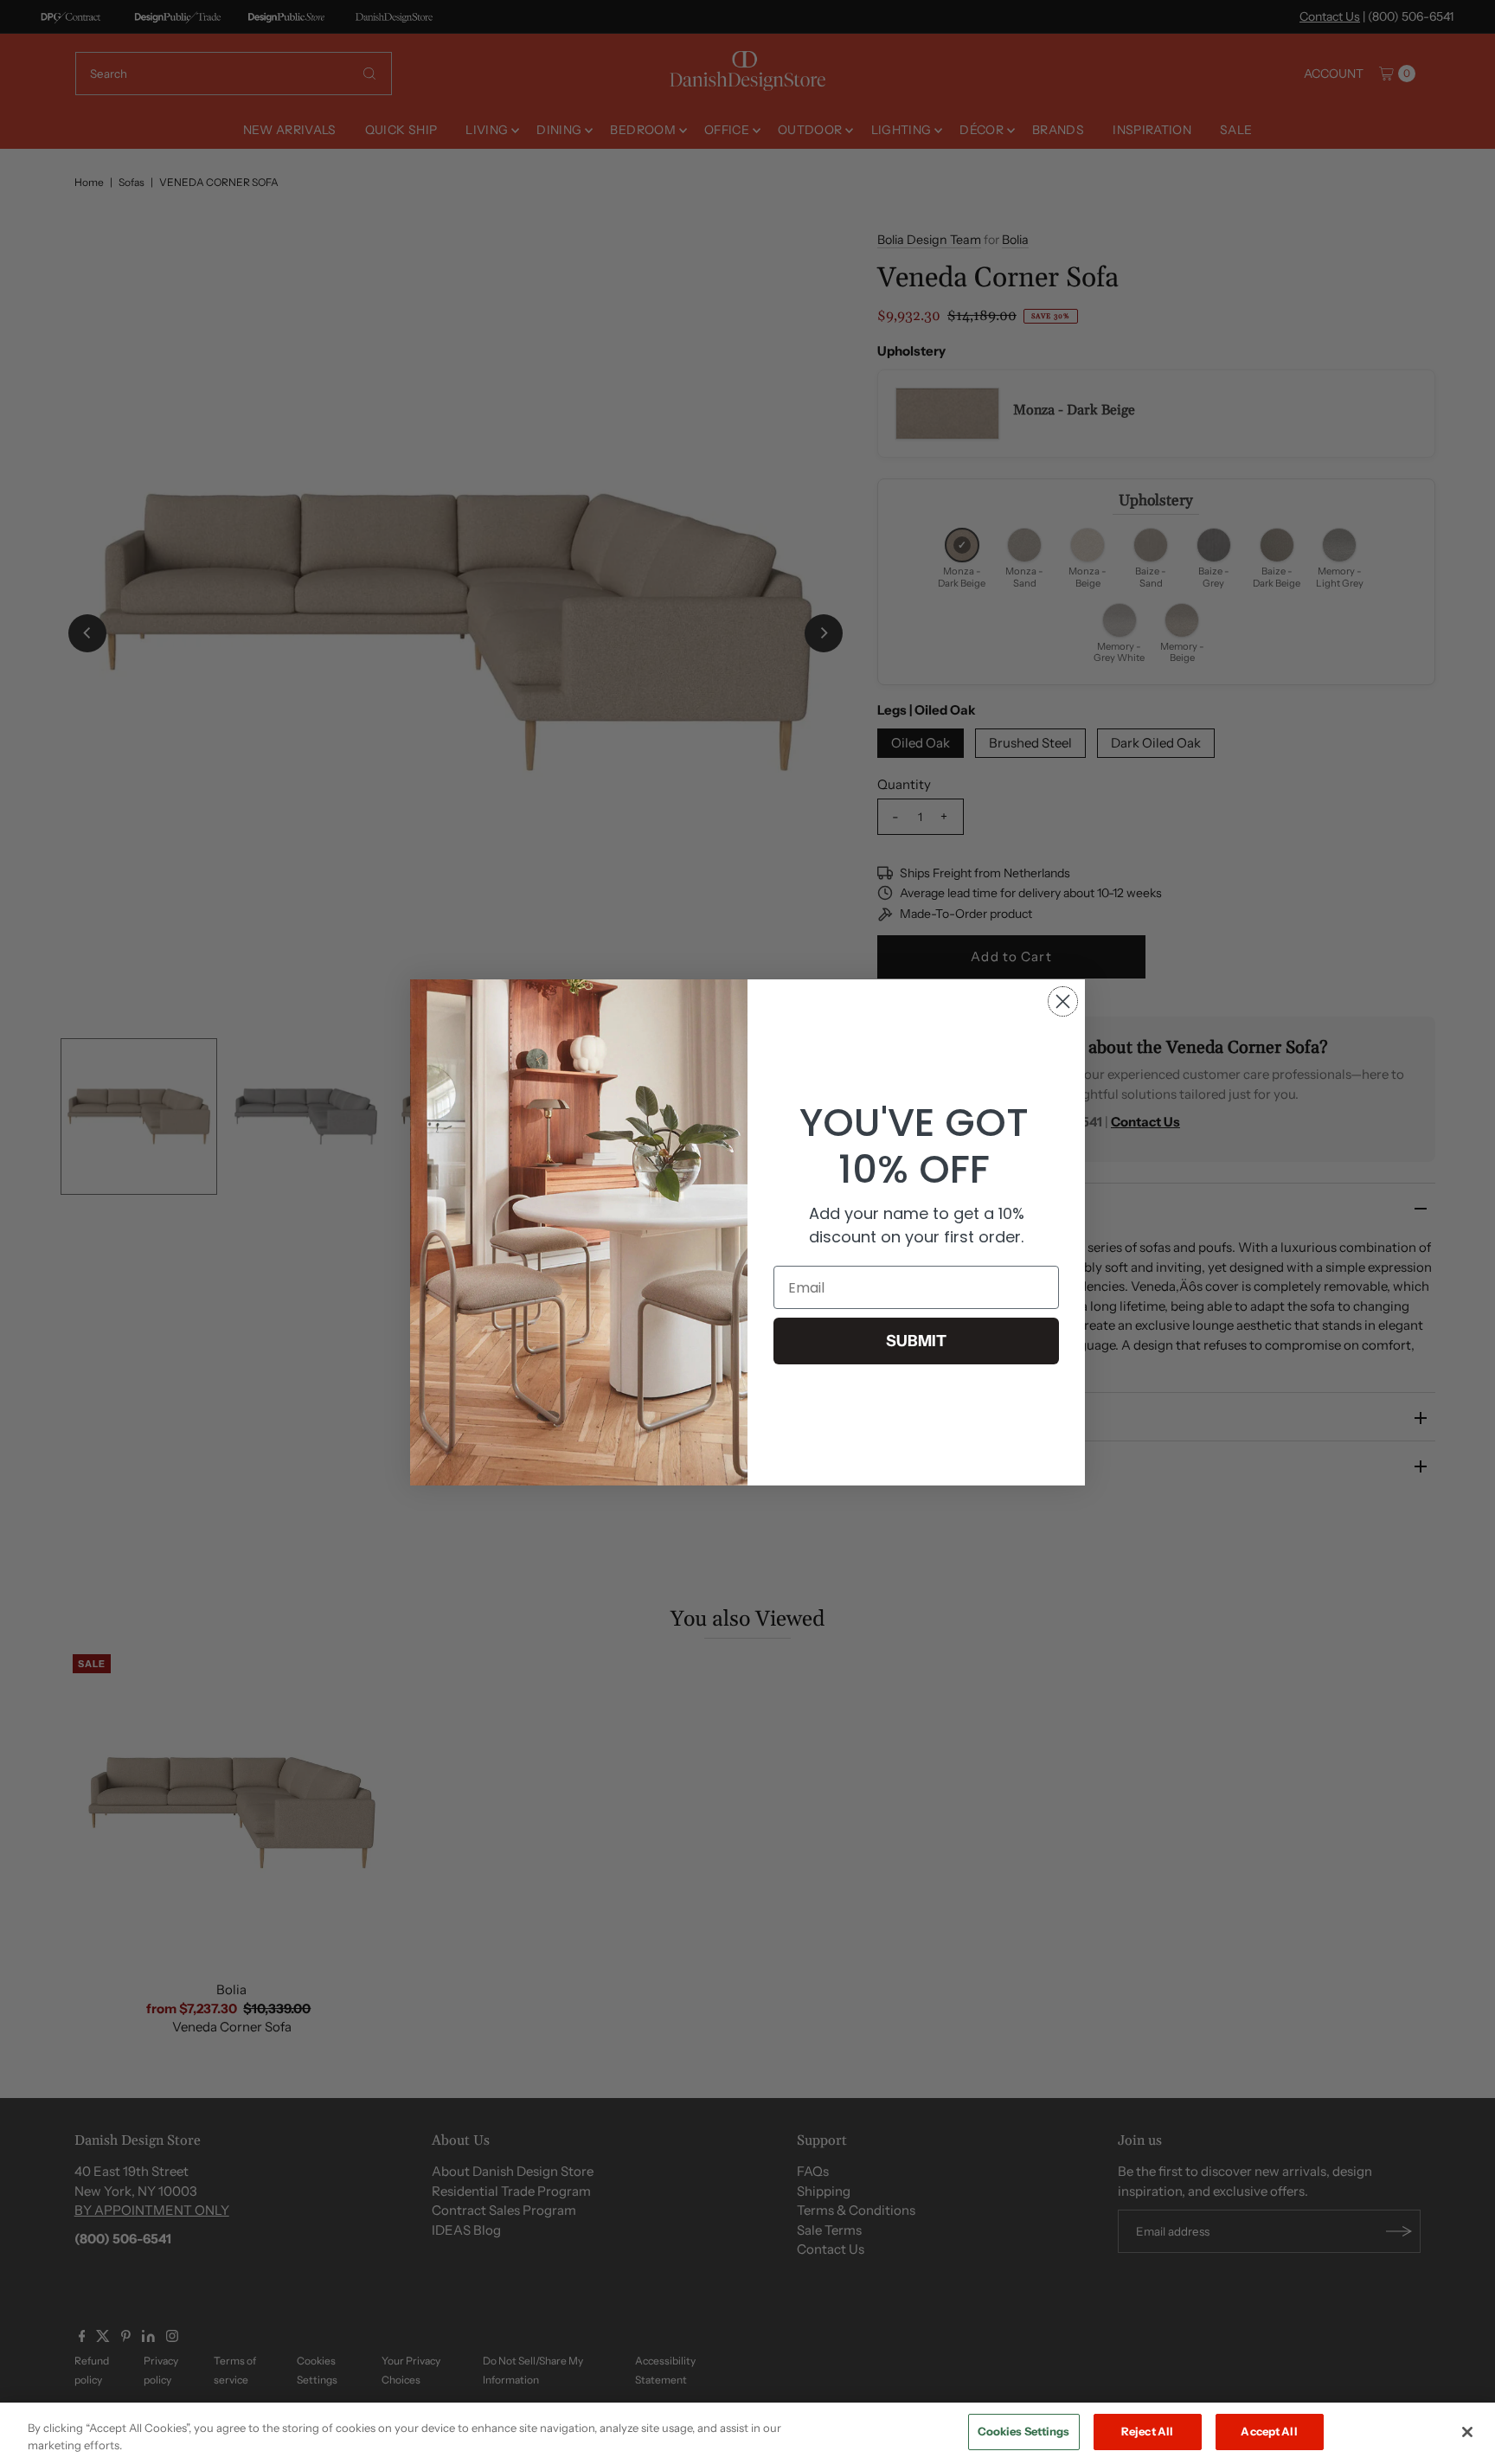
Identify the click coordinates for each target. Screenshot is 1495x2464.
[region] (747, 2433)
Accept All (1269, 2431)
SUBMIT (916, 1341)
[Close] (1467, 2432)
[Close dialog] (1063, 1001)
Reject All (1147, 2431)
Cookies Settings (1024, 2431)
